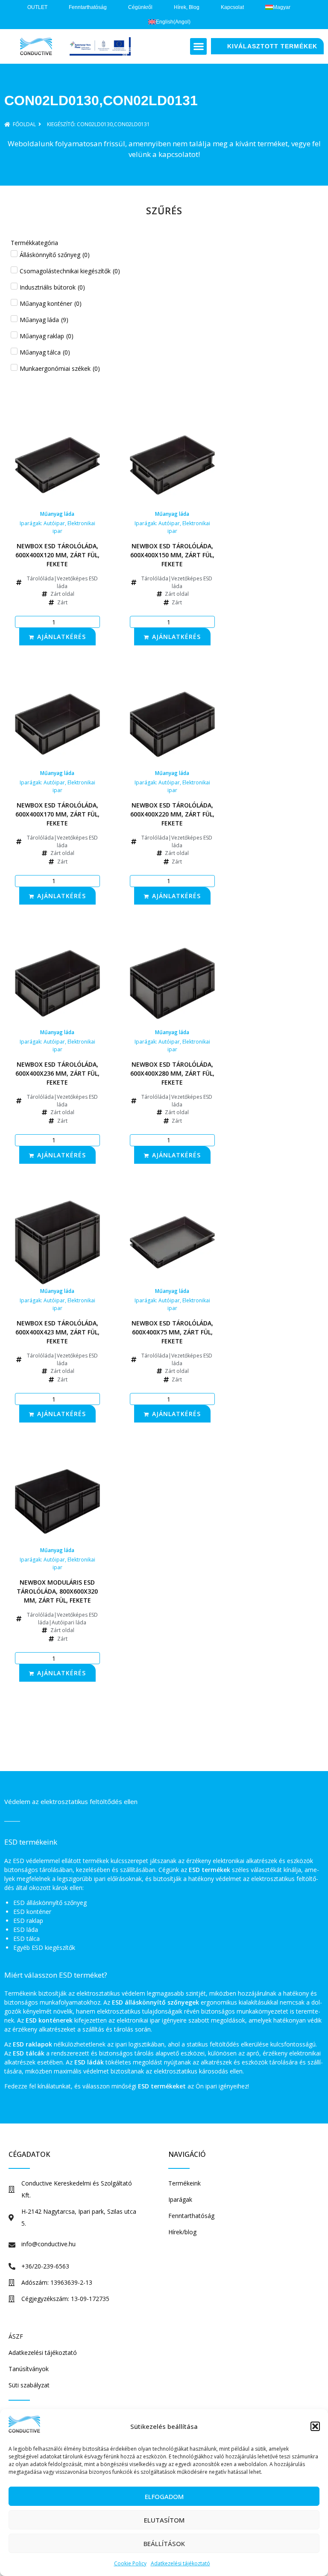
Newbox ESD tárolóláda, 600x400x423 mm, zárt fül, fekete (57, 1332)
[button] (315, 2426)
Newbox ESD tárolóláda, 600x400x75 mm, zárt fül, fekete (172, 1332)
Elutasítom (164, 2520)
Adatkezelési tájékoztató (180, 2563)
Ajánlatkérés (61, 637)
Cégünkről (140, 7)
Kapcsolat (232, 7)
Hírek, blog (187, 7)
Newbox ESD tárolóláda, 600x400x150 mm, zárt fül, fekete (172, 555)
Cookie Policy (130, 2563)
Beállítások (164, 2543)
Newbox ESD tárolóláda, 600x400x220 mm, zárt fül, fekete (172, 814)
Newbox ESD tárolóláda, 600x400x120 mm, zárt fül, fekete (57, 555)
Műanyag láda (57, 514)
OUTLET (37, 7)
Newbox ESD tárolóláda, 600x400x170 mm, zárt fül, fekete (57, 814)
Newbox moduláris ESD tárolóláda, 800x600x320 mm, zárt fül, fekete (57, 1591)
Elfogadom (164, 2496)
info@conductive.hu (48, 2244)
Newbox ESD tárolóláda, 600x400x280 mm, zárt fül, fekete (172, 1073)
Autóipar (54, 523)
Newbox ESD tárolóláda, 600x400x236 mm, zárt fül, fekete (57, 1073)
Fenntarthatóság (88, 7)
